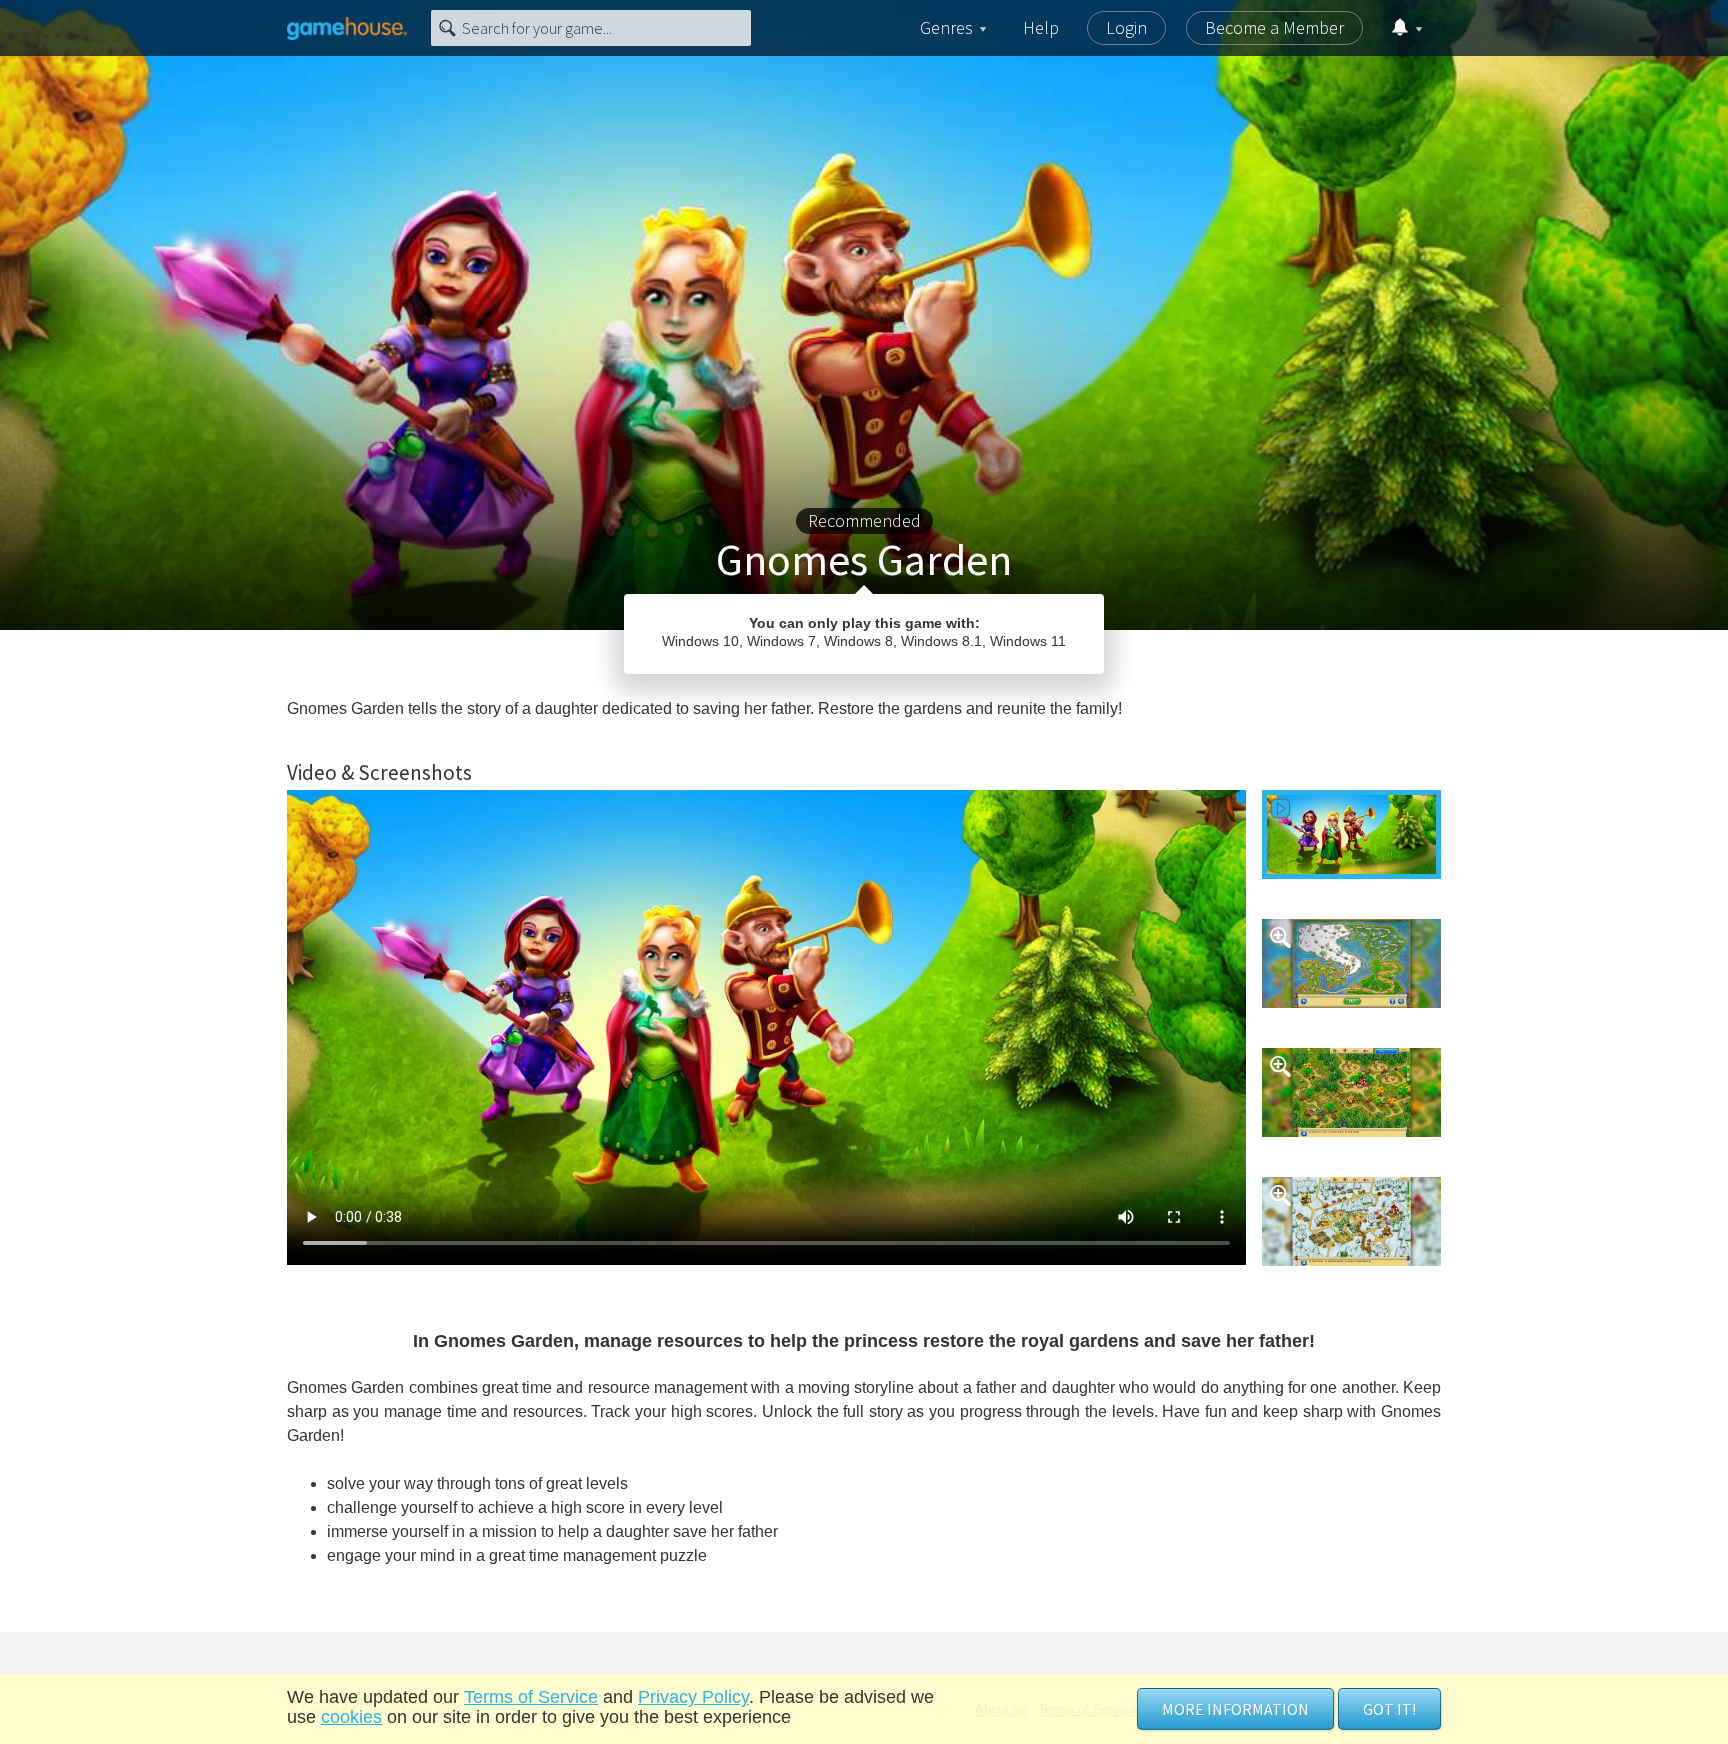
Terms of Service (531, 1697)
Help (1041, 27)
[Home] (347, 28)
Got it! (1389, 1709)
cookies (351, 1717)
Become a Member (1274, 27)
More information (1235, 1709)
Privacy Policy (693, 1697)
